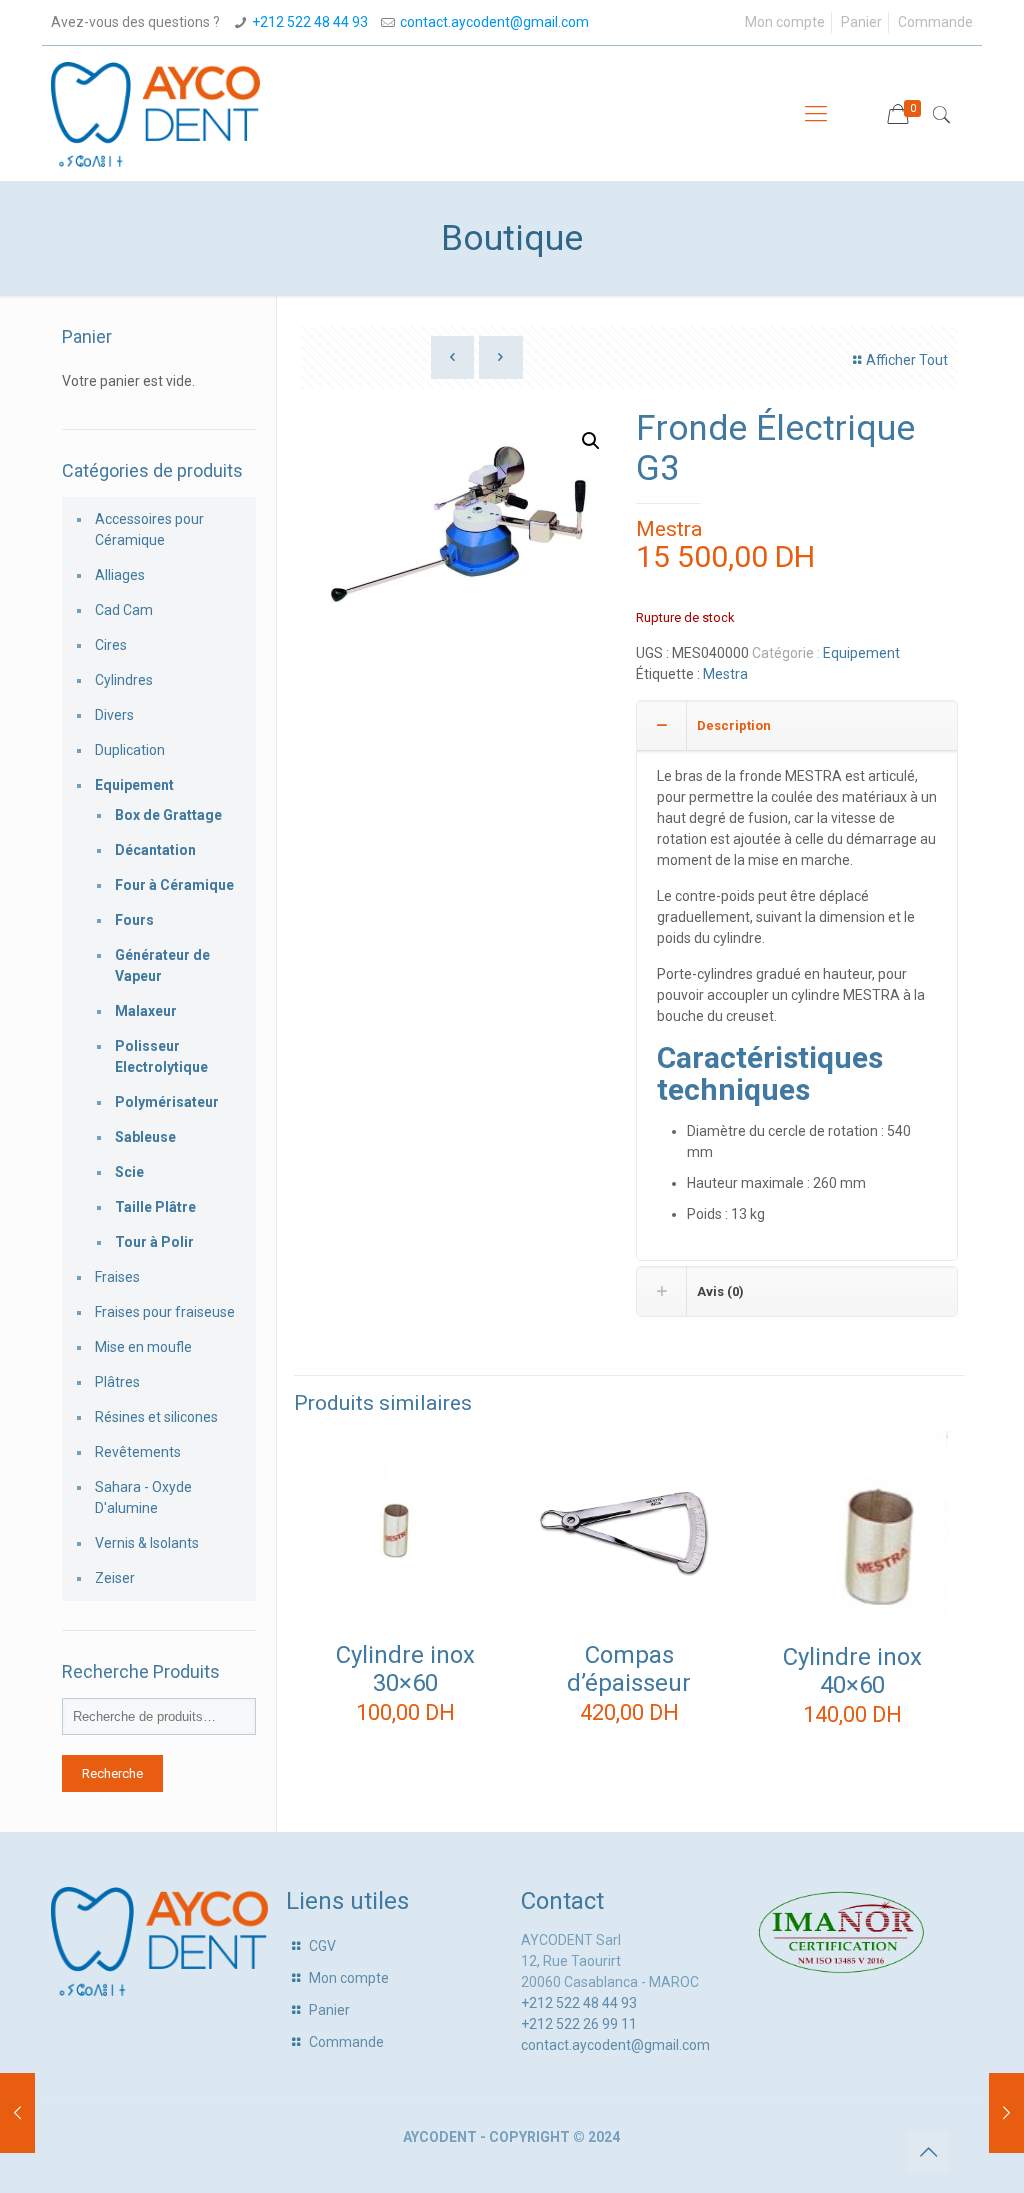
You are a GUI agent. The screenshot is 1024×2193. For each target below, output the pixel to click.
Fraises (117, 1277)
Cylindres (124, 680)
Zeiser (115, 1578)
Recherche (112, 1773)
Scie (129, 1172)
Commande (935, 22)
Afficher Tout (907, 360)
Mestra (669, 529)
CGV (322, 1946)
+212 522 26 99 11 (579, 2024)
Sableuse (145, 1137)
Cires (111, 645)
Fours (134, 920)
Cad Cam (124, 610)
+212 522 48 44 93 (310, 22)
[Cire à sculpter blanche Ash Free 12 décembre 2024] (1006, 2113)
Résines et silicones (156, 1417)
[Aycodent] (155, 113)
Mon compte (785, 22)
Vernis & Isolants (147, 1543)
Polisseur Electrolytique (161, 1056)
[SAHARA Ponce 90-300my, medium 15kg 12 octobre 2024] (17, 2113)
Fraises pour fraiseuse (165, 1312)
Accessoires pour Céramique (149, 529)
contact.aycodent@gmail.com (494, 22)
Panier (861, 22)
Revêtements (138, 1452)
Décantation (155, 850)
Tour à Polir (154, 1242)
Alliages (120, 575)
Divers (114, 715)
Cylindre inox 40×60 (852, 1671)
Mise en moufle (143, 1347)
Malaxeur (146, 1011)
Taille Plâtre (155, 1207)
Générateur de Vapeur (162, 965)
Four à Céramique (174, 885)
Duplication (130, 750)
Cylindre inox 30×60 (405, 1669)
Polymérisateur (167, 1102)
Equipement (861, 653)
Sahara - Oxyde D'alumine (143, 1497)
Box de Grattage (168, 815)
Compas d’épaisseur (629, 1669)
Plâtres (117, 1382)
